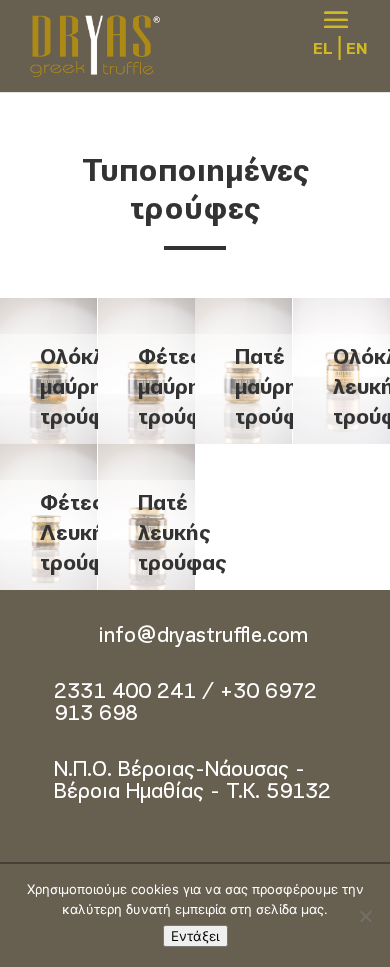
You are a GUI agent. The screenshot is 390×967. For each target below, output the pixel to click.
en (356, 50)
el (323, 50)
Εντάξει (195, 936)
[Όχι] (365, 916)
